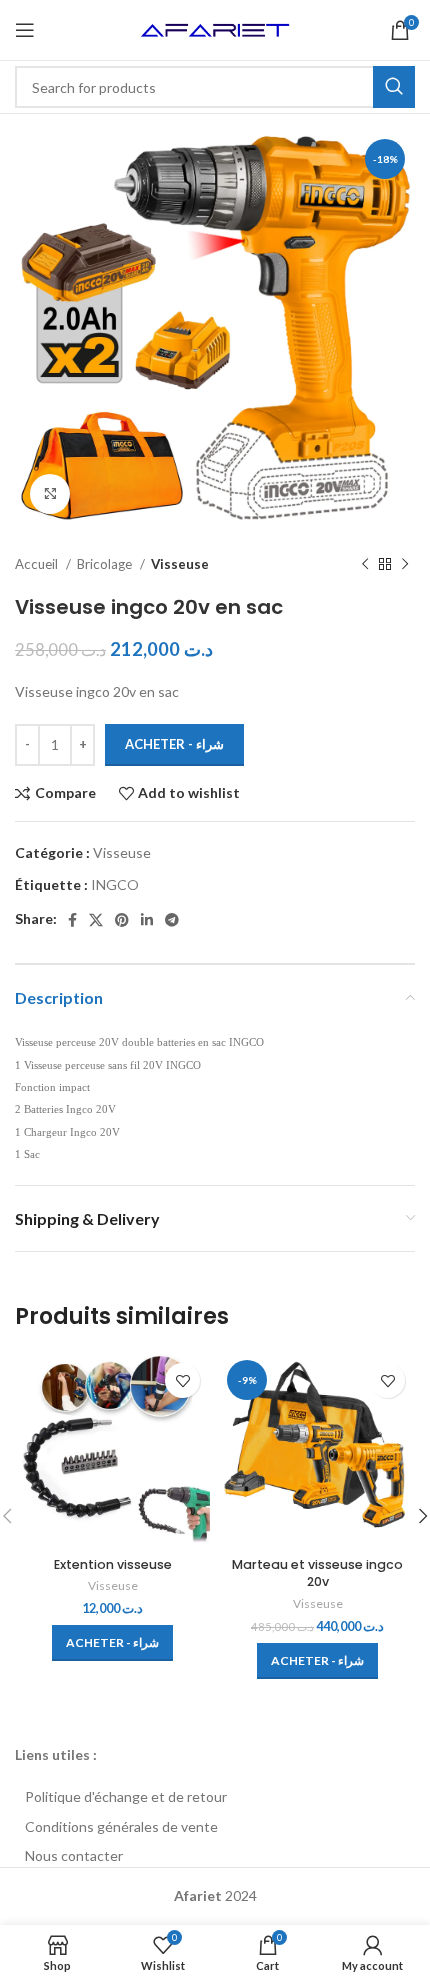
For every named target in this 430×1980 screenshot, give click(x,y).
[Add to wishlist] (182, 1380)
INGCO (115, 884)
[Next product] (405, 565)
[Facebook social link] (72, 920)
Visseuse (180, 564)
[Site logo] (215, 28)
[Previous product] (365, 565)
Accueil (38, 564)
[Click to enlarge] (50, 494)
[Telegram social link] (172, 920)
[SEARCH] (394, 87)
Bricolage (106, 564)
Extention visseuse (113, 1564)
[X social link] (96, 920)
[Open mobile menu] (25, 30)
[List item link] (215, 1797)
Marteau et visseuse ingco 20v (317, 1573)
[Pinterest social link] (122, 920)
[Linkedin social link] (147, 920)
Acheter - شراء (174, 744)
